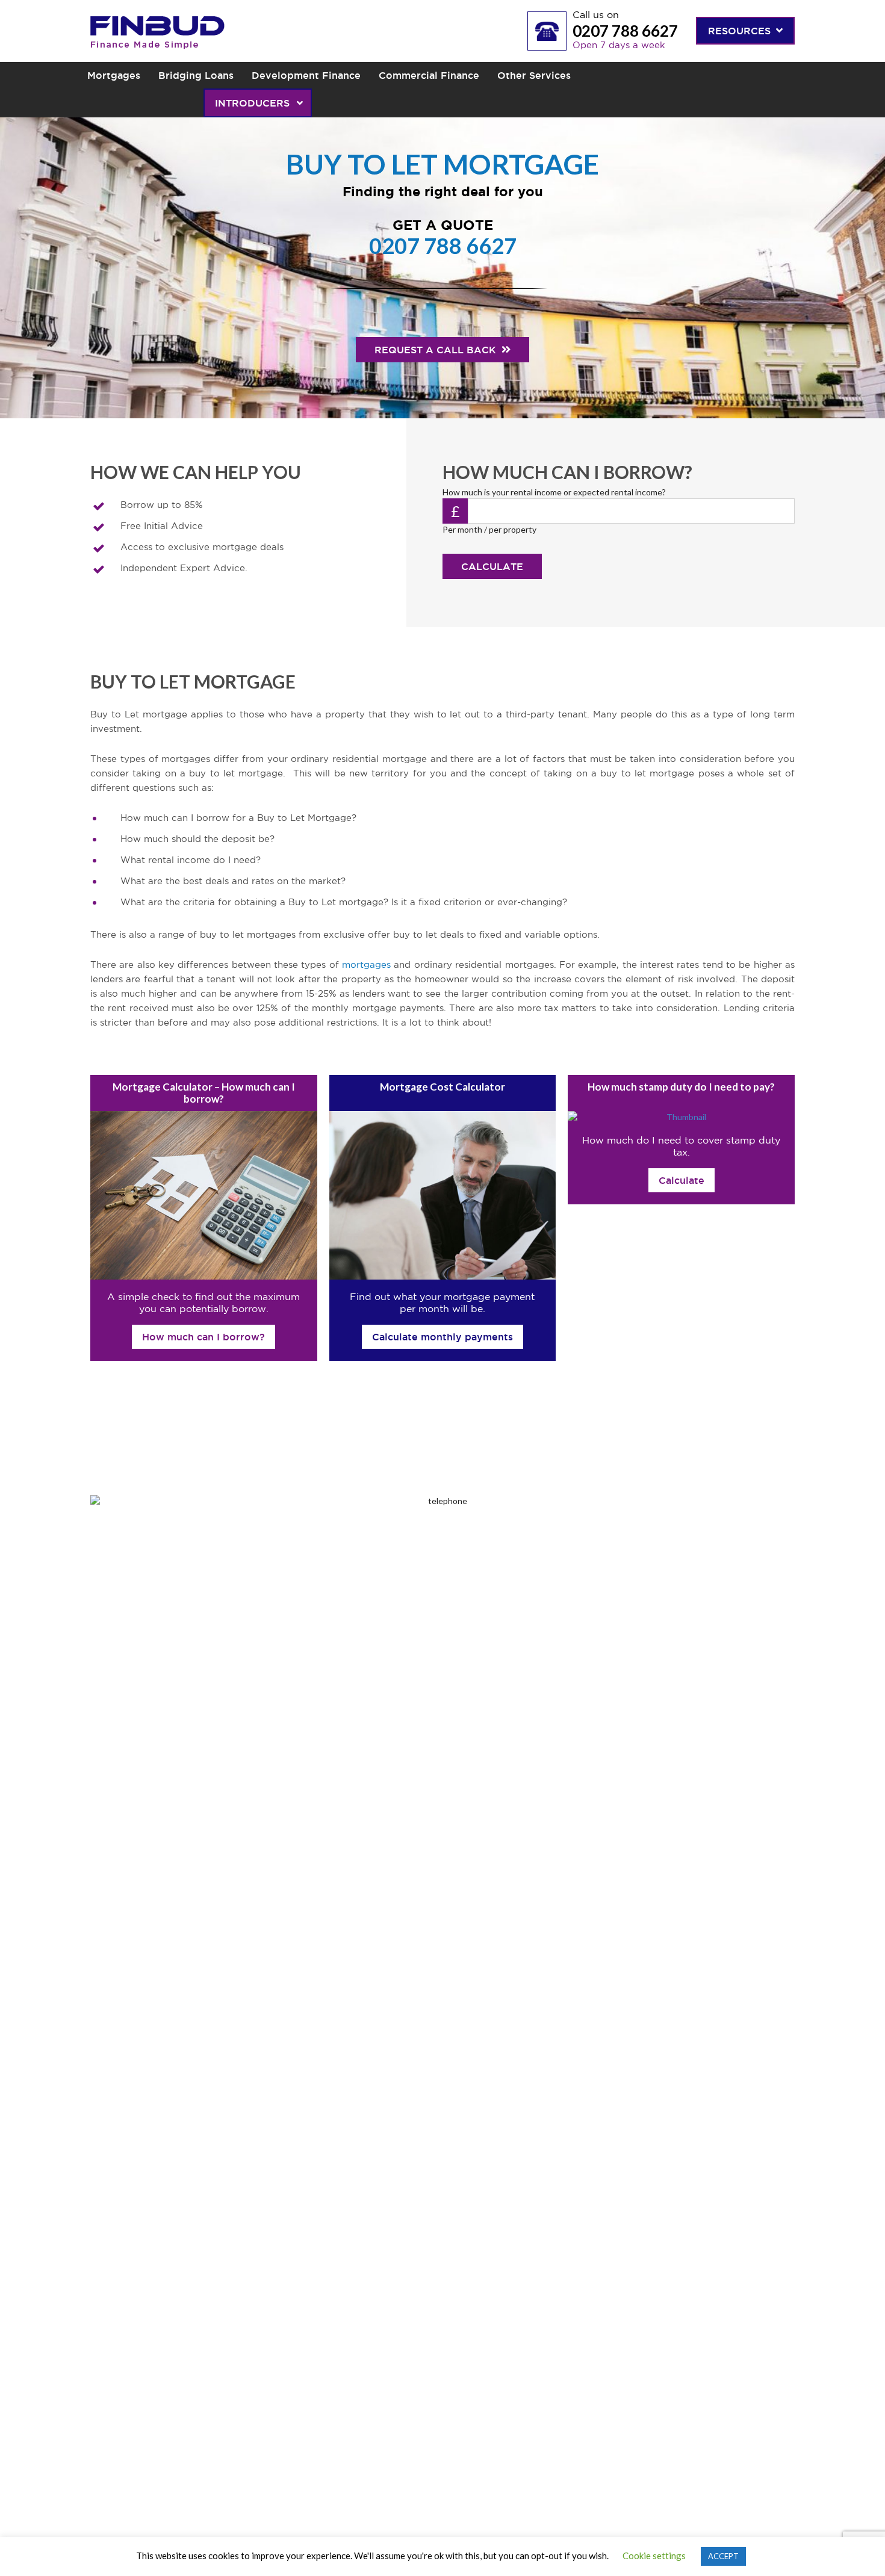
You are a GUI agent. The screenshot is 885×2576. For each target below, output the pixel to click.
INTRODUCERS (254, 103)
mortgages (366, 965)
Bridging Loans (196, 75)
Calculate (492, 566)
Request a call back (437, 350)
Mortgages (114, 75)
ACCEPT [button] (723, 2556)
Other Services (534, 75)
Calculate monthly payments (442, 1337)
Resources (741, 31)
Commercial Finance (429, 75)
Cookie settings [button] (654, 2556)
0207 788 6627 (625, 31)
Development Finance (306, 75)
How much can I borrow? (203, 1337)
